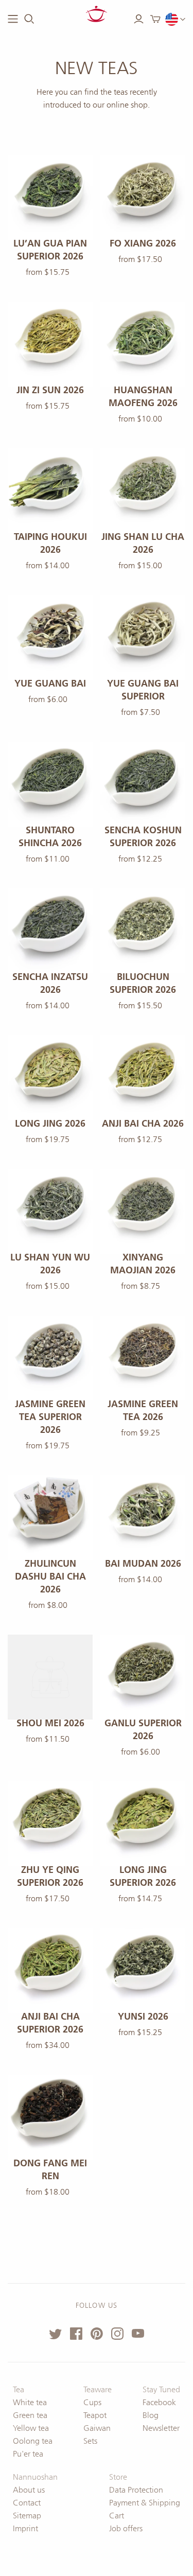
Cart (117, 2516)
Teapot (95, 2415)
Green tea (30, 2415)
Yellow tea (31, 2428)
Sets (90, 2441)
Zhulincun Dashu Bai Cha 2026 (50, 1576)
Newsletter (161, 2428)
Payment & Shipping (145, 2503)
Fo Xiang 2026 (143, 243)
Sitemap (27, 2516)
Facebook (159, 2402)
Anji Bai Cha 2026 (143, 1124)
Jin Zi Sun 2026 (50, 390)
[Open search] (29, 19)
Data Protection (136, 2490)
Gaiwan (97, 2428)
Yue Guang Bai (50, 684)
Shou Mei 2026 (50, 1723)
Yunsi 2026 (143, 2017)
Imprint (25, 2528)
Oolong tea (33, 2441)
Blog (151, 2415)
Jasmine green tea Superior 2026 (50, 1417)
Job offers (126, 2528)
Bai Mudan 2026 (143, 1564)
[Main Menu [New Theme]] (13, 19)
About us (29, 2490)
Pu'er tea (28, 2454)
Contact (27, 2503)
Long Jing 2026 (50, 1124)
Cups (92, 2402)
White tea (30, 2402)
